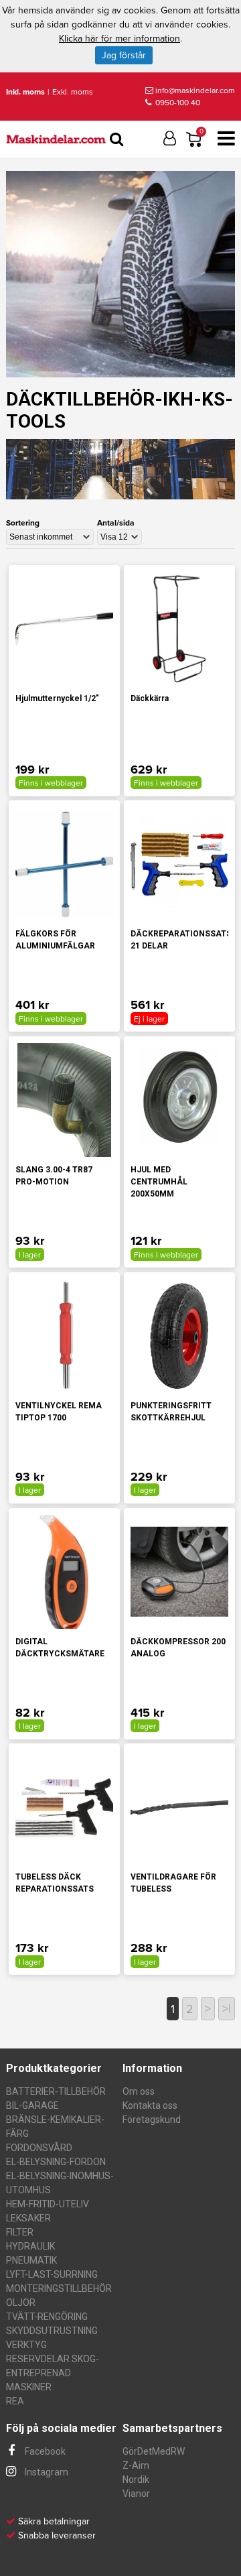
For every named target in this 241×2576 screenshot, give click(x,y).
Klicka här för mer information (119, 39)
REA (15, 2401)
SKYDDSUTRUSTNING (52, 2331)
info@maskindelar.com (195, 90)
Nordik (136, 2479)
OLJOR (21, 2303)
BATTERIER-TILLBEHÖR (56, 2091)
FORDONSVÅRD (39, 2148)
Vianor (136, 2494)
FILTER (20, 2232)
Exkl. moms (73, 92)
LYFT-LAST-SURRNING (52, 2274)
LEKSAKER (28, 2218)
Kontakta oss (150, 2105)
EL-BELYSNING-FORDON (56, 2162)
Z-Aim (136, 2465)
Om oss (139, 2091)
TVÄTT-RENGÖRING (47, 2317)
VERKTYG (26, 2345)
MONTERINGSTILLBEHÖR (59, 2288)
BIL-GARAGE (32, 2105)
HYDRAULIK (30, 2246)
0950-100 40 (177, 103)
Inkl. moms (25, 92)
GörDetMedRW (154, 2451)
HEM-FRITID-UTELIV (48, 2204)
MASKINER (29, 2387)
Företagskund (152, 2120)
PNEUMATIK (31, 2260)
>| (227, 2009)
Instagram (46, 2472)
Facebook (44, 2451)
